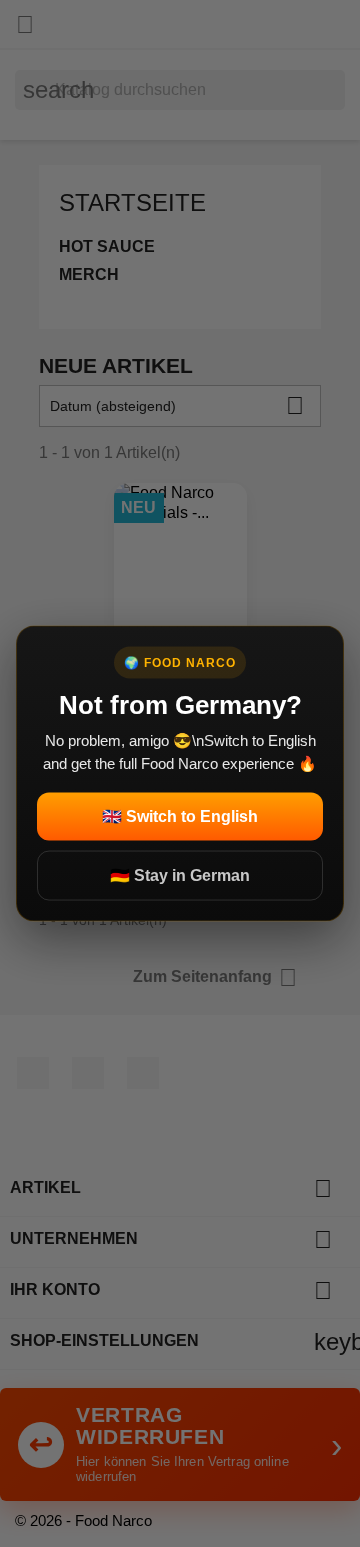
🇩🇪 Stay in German (180, 875)
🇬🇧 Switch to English (180, 816)
